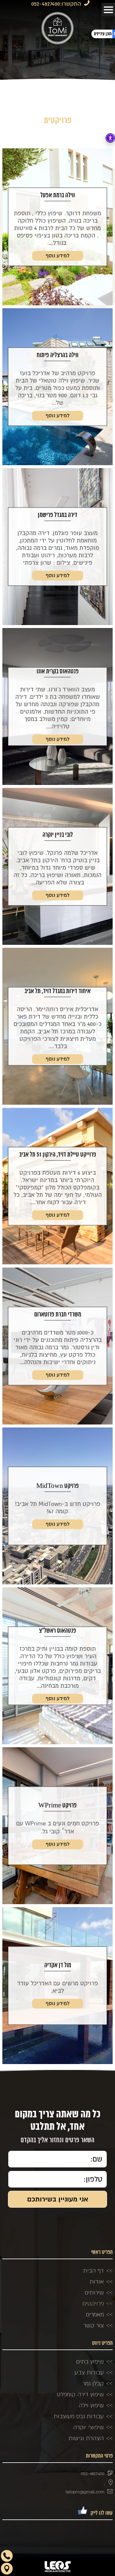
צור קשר (94, 2325)
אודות (97, 2281)
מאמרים (95, 2314)
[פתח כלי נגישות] (110, 138)
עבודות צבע (89, 2372)
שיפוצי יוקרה (88, 2427)
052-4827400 (46, 4)
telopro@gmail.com (85, 2492)
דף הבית (93, 2270)
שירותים (94, 2292)
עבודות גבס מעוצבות (79, 2416)
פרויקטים (93, 2303)
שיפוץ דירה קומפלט (80, 2394)
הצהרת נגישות (86, 2438)
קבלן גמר (93, 2383)
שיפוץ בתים (90, 2361)
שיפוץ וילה (91, 2405)
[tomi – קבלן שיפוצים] (57, 28)
